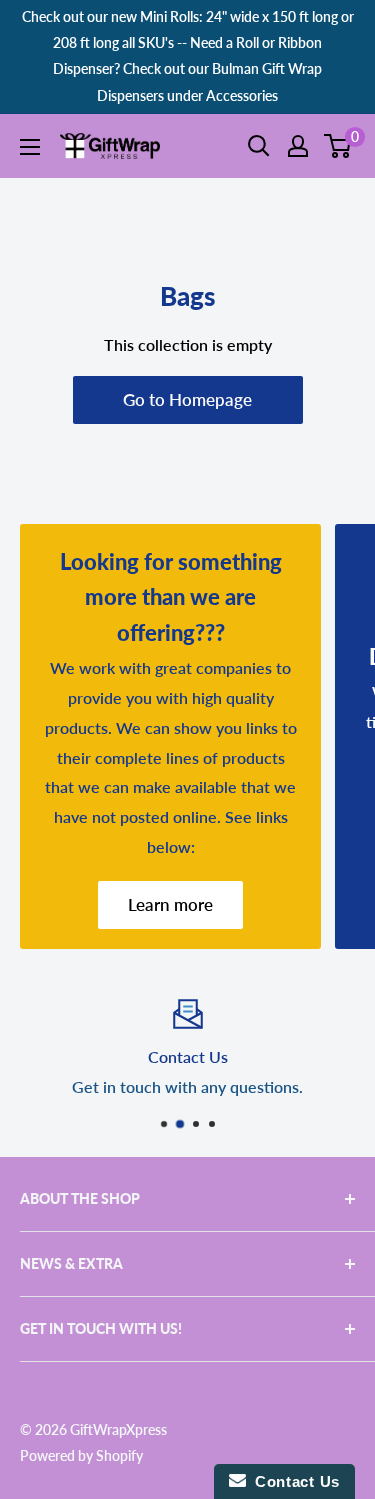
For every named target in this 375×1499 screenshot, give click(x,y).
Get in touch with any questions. (187, 1086)
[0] (338, 146)
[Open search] (259, 146)
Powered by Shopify (81, 1455)
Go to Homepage (187, 399)
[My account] (298, 146)
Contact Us (293, 1481)
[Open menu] (30, 147)
